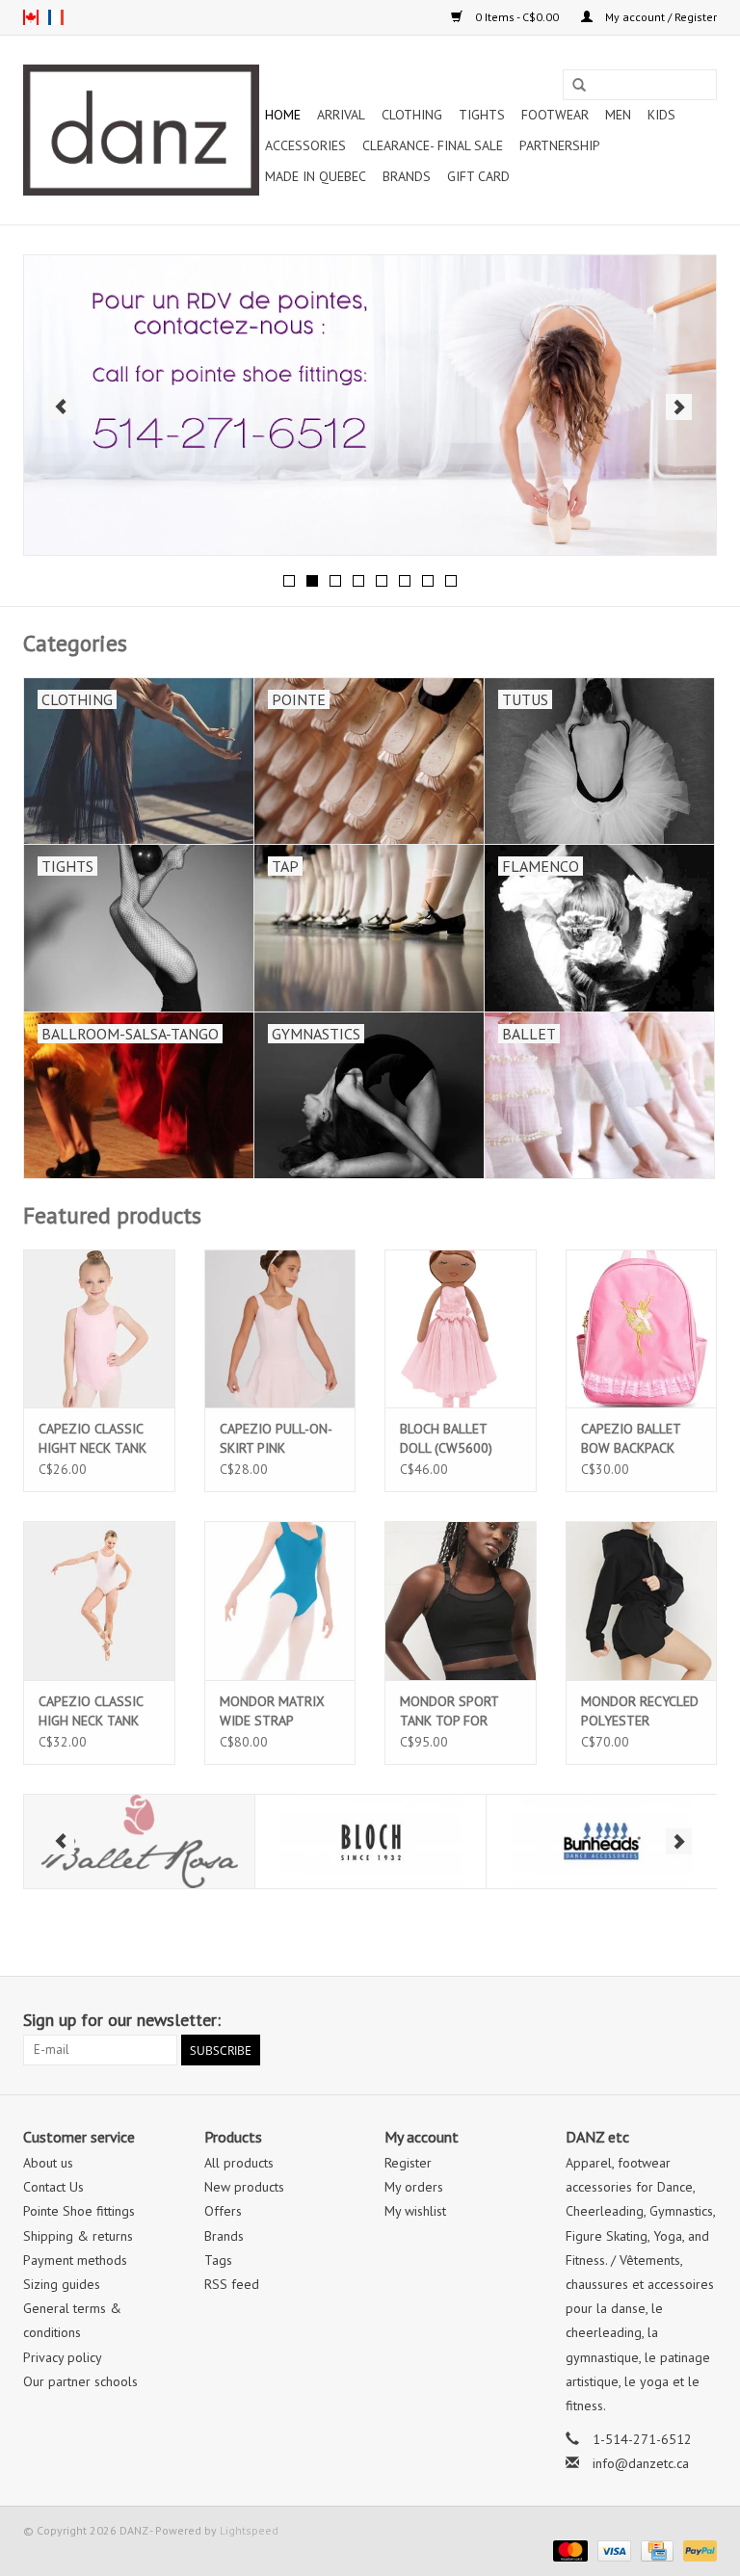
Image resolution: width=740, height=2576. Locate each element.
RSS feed (232, 2284)
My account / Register (660, 17)
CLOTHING (412, 115)
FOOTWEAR (555, 115)
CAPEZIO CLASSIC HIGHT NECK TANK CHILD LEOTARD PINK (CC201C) (92, 1439)
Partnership (560, 145)
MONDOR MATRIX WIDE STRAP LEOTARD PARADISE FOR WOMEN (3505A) (277, 1711)
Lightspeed (249, 2530)
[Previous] (61, 407)
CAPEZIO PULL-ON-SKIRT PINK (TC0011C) (276, 1439)
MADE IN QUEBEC (316, 176)
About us (48, 2163)
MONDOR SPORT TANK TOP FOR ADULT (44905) (449, 1711)
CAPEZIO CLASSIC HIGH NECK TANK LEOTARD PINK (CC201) (91, 1711)
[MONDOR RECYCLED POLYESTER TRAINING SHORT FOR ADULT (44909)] (642, 1601)
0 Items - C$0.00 (517, 17)
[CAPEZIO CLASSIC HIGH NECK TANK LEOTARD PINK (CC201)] (99, 1601)
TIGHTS (482, 115)
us (31, 17)
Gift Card (478, 176)
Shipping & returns (78, 2236)
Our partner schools (80, 2381)
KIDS (661, 115)
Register (408, 2163)
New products (244, 2187)
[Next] (679, 407)
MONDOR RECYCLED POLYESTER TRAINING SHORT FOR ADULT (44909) (640, 1711)
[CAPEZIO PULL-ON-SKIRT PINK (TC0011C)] (280, 1329)
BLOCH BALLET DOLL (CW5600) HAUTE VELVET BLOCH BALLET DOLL (446, 1439)
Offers (223, 2211)
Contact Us (53, 2187)
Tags (218, 2260)
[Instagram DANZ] (701, 2020)
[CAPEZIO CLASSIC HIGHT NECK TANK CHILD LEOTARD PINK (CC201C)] (99, 1329)
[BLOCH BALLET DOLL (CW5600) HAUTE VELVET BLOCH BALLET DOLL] (461, 1329)
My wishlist (415, 2211)
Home (283, 115)
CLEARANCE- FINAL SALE (433, 145)
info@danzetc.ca (641, 2463)
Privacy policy (63, 2357)
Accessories (305, 145)
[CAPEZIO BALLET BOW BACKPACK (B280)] (642, 1329)
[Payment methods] (568, 2550)
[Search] (579, 86)
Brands (407, 176)
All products (239, 2163)
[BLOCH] (185, 1841)
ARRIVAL (341, 115)
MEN (618, 115)
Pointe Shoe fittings (79, 2211)
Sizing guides (62, 2284)
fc (56, 17)
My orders (414, 2187)
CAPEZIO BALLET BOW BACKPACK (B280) (631, 1439)
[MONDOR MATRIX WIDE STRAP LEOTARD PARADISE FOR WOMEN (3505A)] (280, 1601)
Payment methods (75, 2260)
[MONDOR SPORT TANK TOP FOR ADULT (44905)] (461, 1601)
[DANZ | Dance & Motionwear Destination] (141, 130)
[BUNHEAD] (417, 1841)
